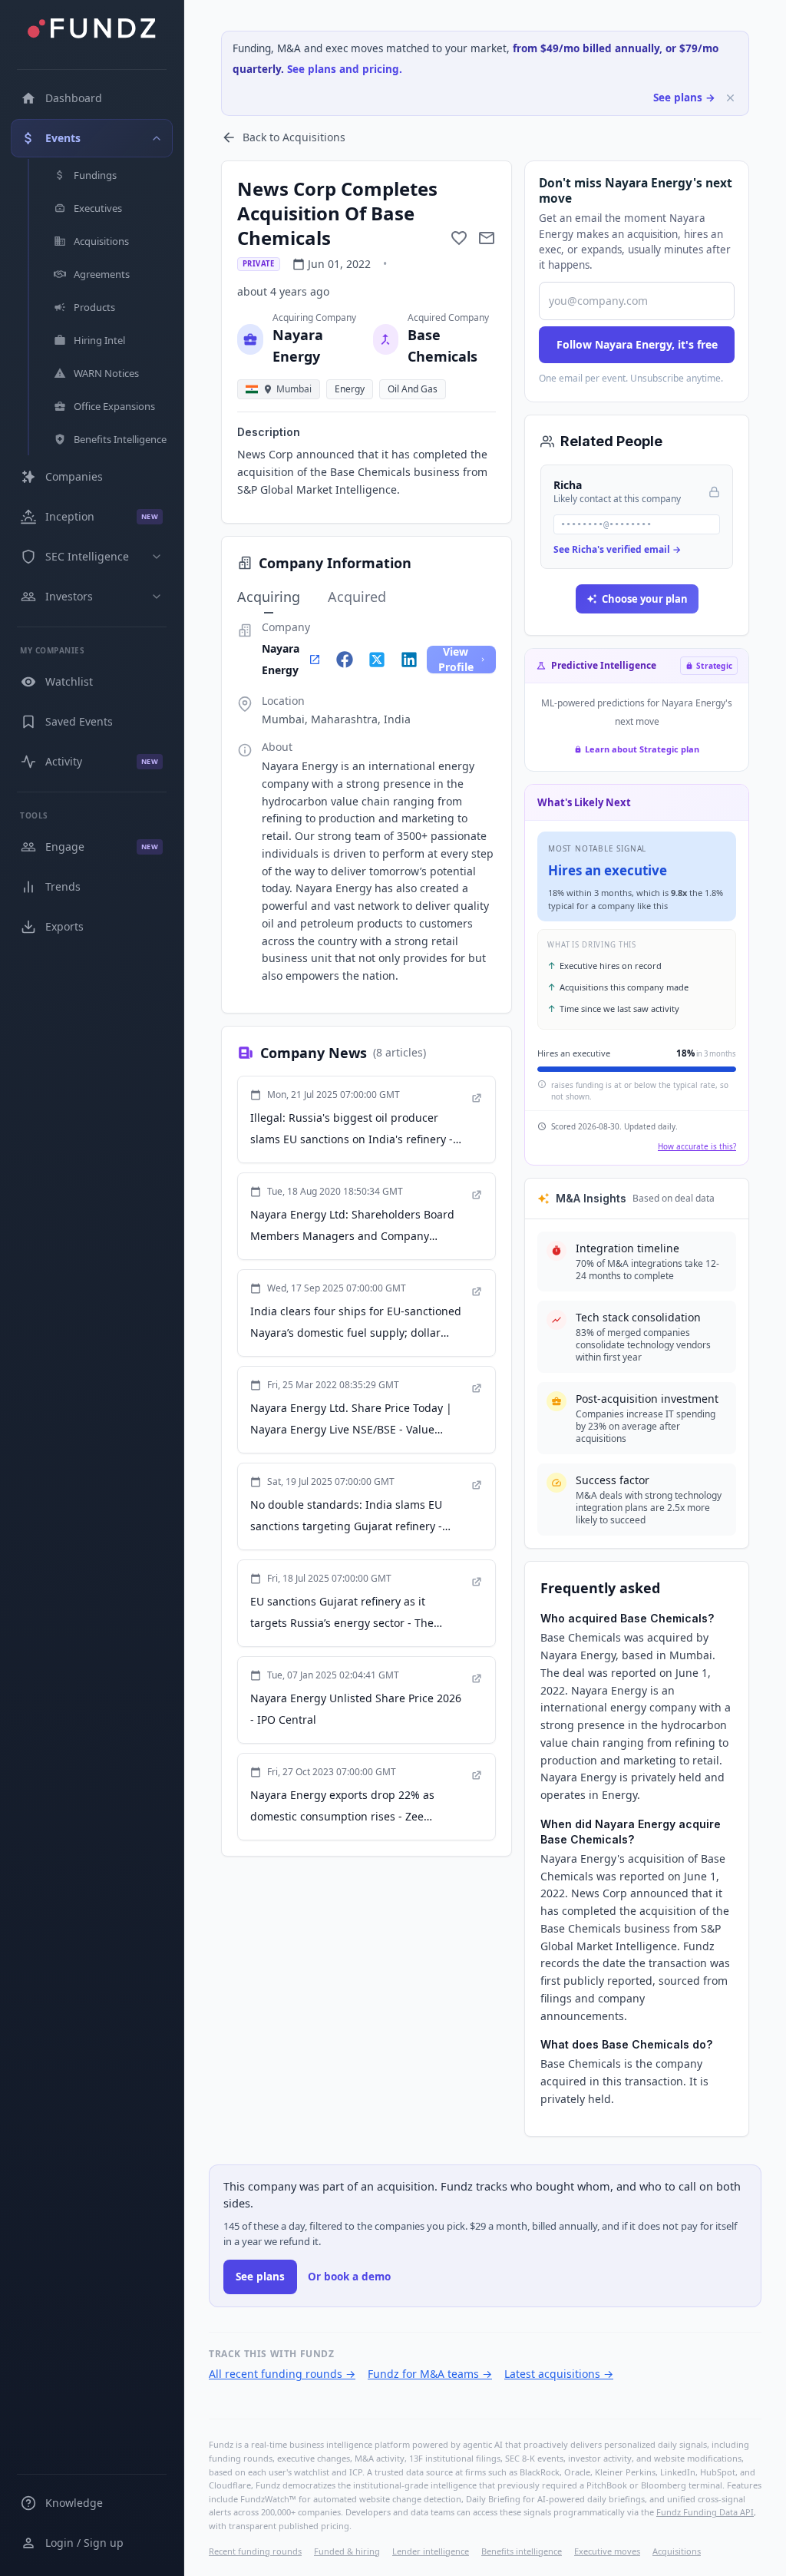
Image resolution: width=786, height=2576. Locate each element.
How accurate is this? (697, 1146)
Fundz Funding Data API (705, 2512)
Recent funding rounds (255, 2551)
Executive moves (607, 2551)
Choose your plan (645, 599)
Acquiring (269, 597)
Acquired (357, 597)
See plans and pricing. (345, 69)
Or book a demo (349, 2277)
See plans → (684, 98)
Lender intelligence (431, 2551)
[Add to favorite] (459, 238)
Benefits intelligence (522, 2551)
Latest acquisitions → (559, 2374)
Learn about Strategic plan (642, 749)
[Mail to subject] (487, 238)
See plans (260, 2277)
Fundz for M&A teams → (430, 2374)
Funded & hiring (347, 2551)
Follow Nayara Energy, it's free (637, 344)
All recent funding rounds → (282, 2374)
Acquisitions (677, 2551)
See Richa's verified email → (617, 549)
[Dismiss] (730, 98)
